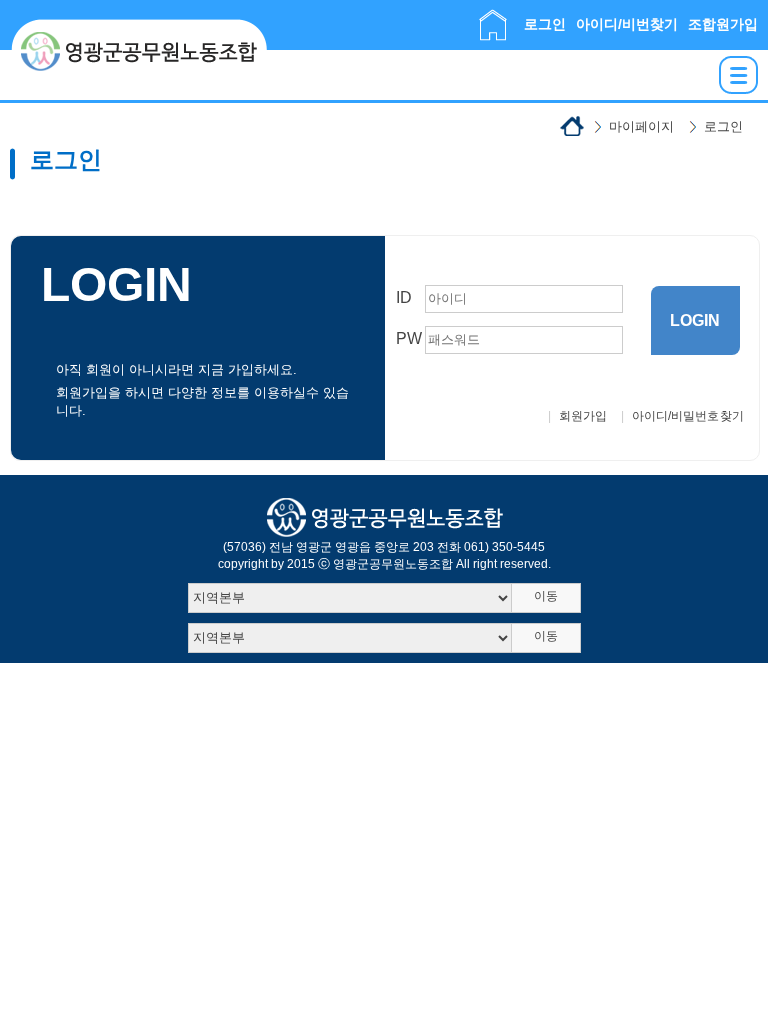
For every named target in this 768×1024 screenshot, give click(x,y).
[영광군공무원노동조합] (139, 27)
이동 (546, 596)
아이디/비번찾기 (627, 24)
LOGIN (695, 320)
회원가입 (583, 416)
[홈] (493, 18)
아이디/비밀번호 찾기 (688, 416)
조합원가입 (723, 24)
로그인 (545, 24)
